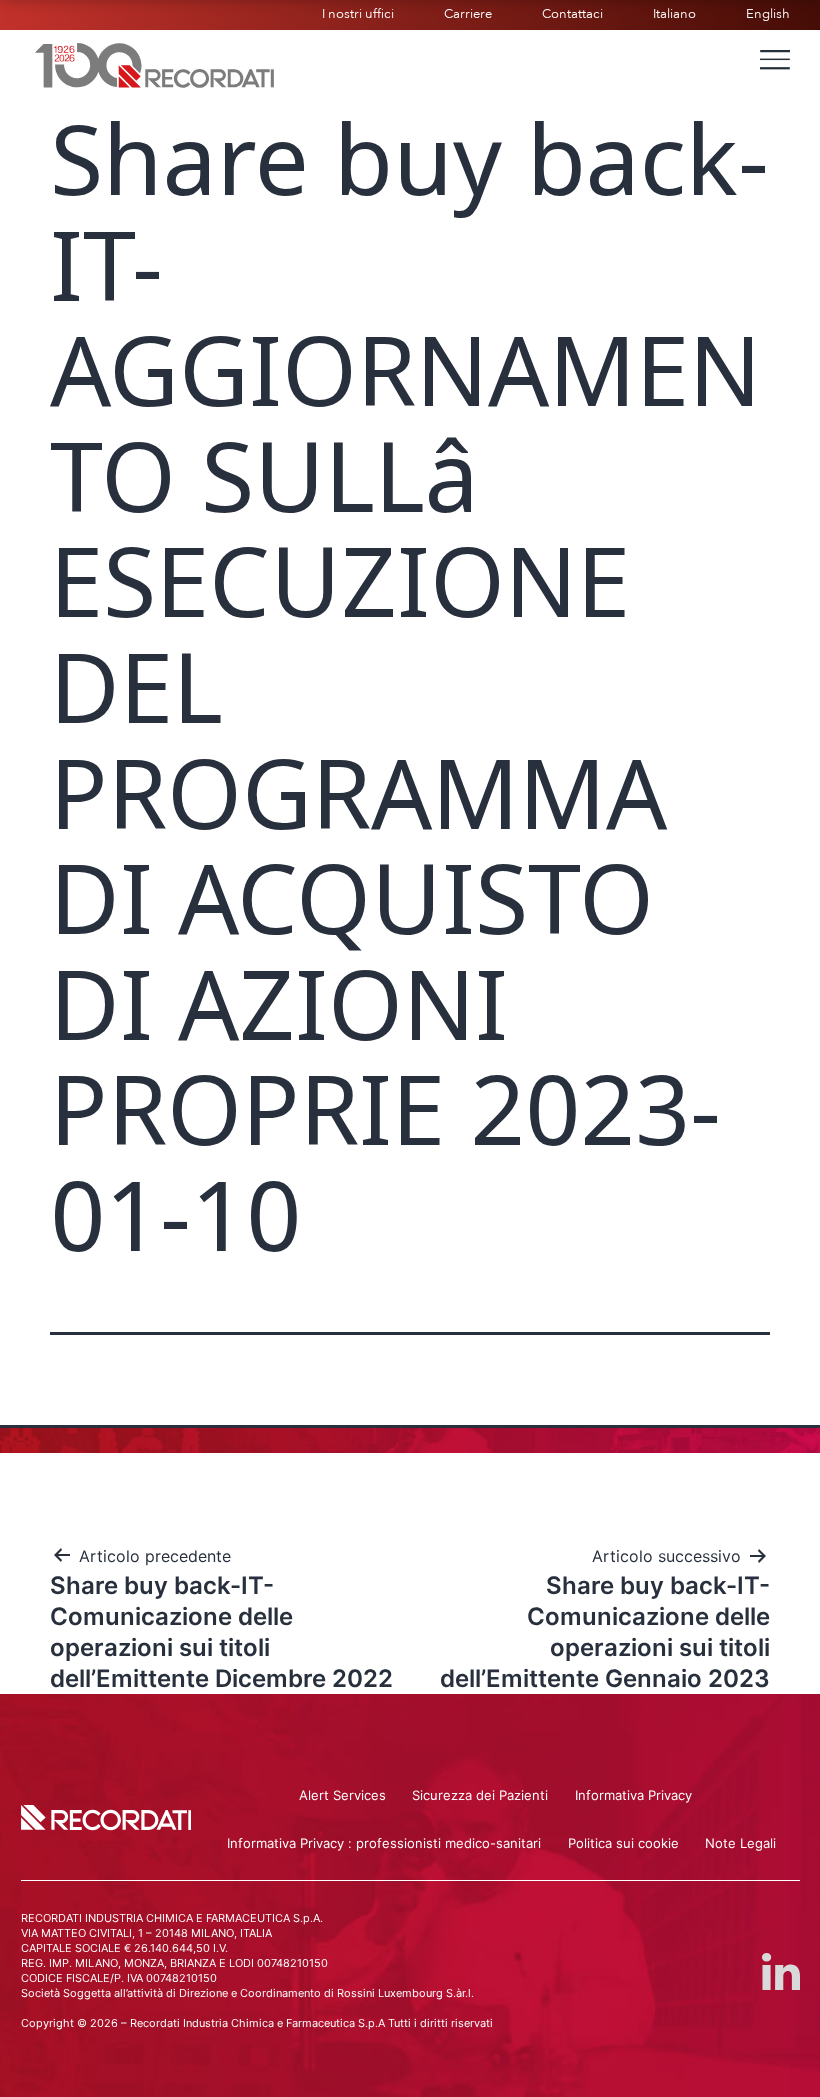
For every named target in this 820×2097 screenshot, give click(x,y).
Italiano (674, 14)
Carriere (468, 14)
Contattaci (572, 14)
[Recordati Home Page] (155, 63)
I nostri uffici (358, 14)
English (768, 14)
